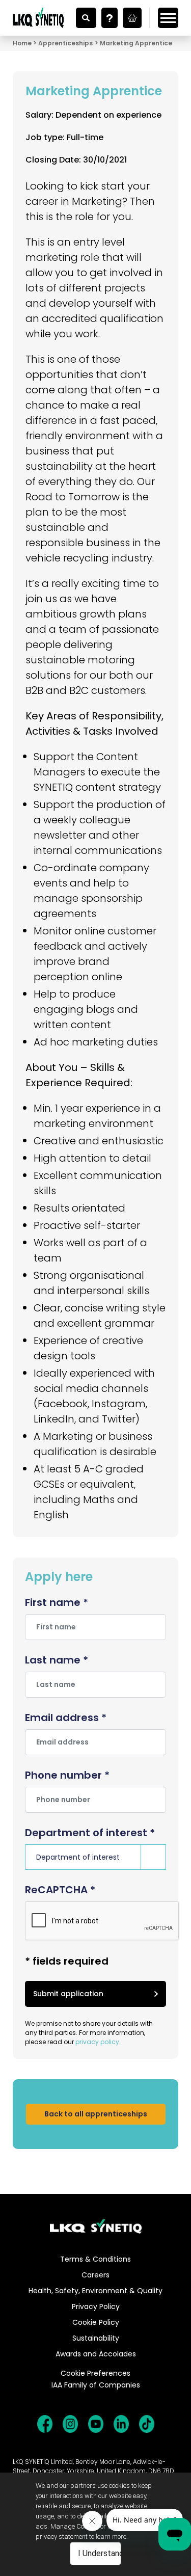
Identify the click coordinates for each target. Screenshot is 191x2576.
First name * (57, 1602)
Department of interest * (90, 1833)
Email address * (66, 1718)
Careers (95, 2275)
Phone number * (67, 1775)
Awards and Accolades (96, 2354)
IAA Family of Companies (96, 2385)
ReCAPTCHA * (60, 1890)
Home (22, 43)
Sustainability (96, 2338)
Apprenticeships (65, 43)
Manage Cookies (75, 2526)
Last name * (57, 1660)
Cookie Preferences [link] (95, 2373)
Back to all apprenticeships (96, 2114)
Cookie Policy (96, 2322)
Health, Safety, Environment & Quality (95, 2291)
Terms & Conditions (95, 2259)
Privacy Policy (96, 2306)
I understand (100, 2553)
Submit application (68, 1994)
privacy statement (62, 2537)
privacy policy (97, 2042)
